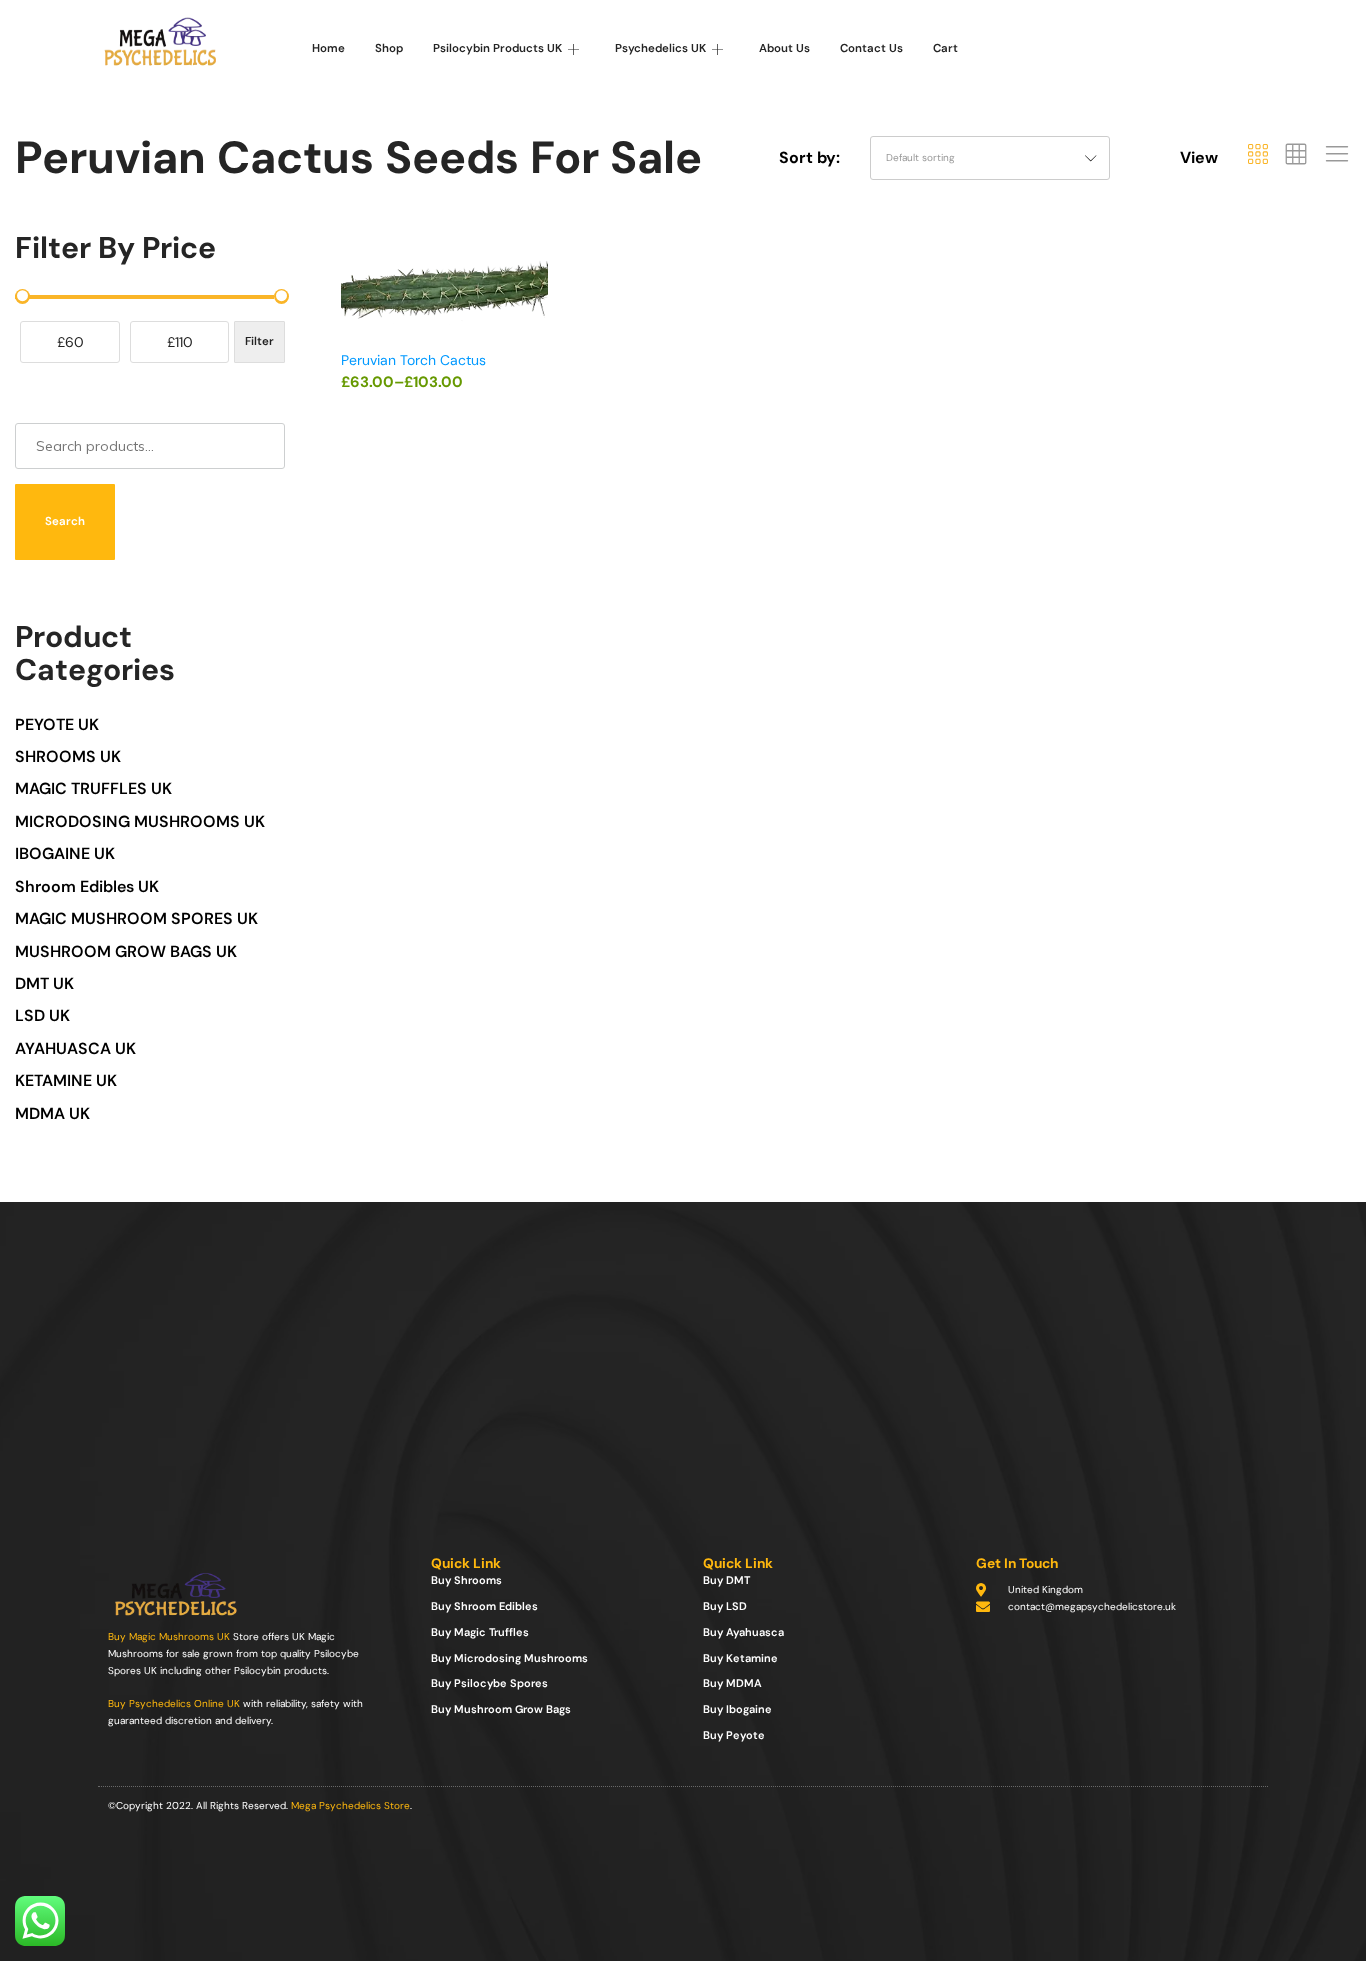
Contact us (871, 48)
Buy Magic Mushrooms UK (169, 1636)
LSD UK (42, 1015)
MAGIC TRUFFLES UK (93, 788)
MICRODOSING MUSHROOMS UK (140, 821)
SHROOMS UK (68, 756)
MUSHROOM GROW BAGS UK (126, 951)
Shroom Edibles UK (87, 886)
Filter (259, 341)
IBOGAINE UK (65, 853)
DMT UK (44, 983)
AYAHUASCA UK (75, 1048)
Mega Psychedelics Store (350, 1805)
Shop (389, 48)
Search (65, 521)
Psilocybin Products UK (497, 48)
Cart (945, 48)
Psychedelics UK (660, 48)
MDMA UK (52, 1113)
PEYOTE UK (57, 724)
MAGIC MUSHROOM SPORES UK (136, 918)
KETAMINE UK (66, 1080)
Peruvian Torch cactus (413, 360)
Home (328, 48)
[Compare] (539, 334)
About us (784, 48)
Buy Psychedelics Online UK (174, 1703)
